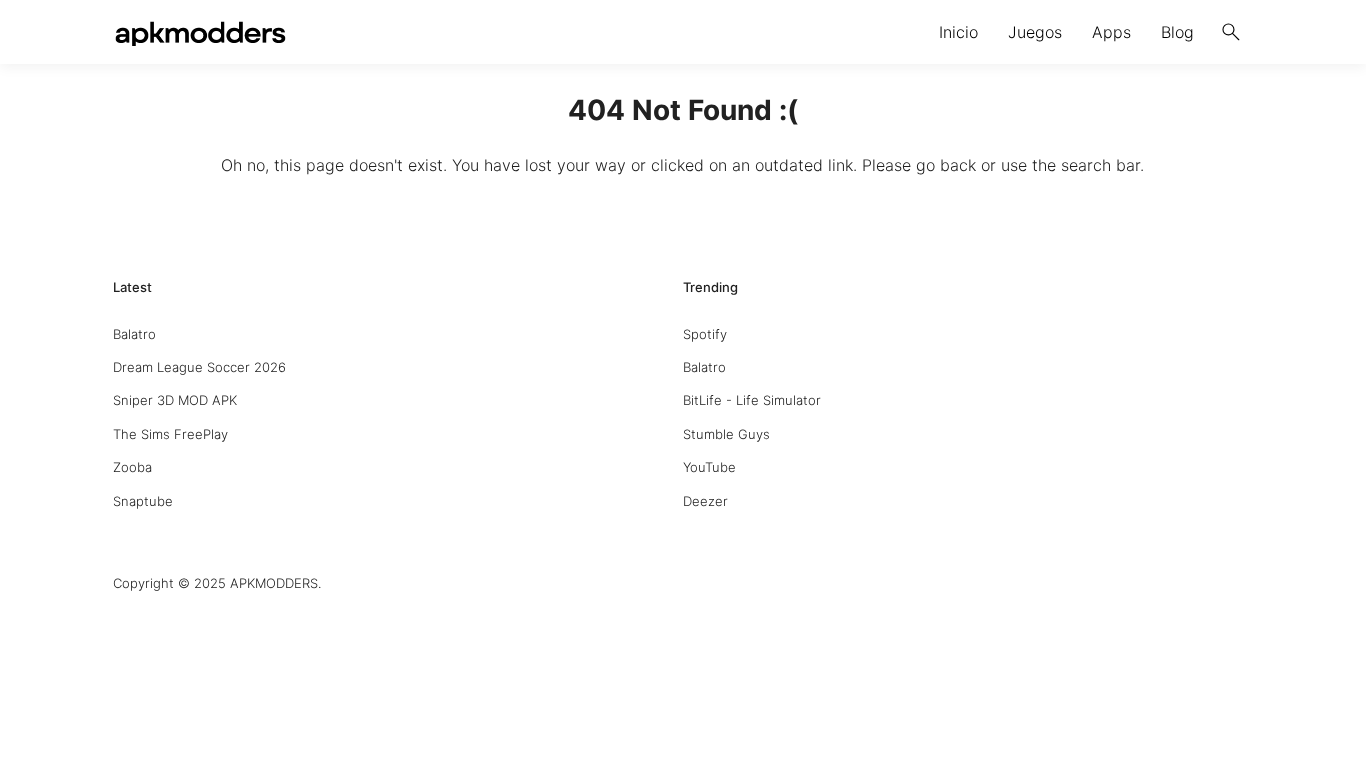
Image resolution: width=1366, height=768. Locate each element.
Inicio (958, 32)
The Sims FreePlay (170, 434)
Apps (1111, 32)
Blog (1177, 32)
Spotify (705, 334)
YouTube (709, 467)
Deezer (705, 501)
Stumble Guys (726, 434)
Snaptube (143, 501)
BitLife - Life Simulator (752, 400)
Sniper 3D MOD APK (175, 400)
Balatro (134, 334)
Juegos (1035, 32)
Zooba (132, 467)
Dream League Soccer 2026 (199, 367)
